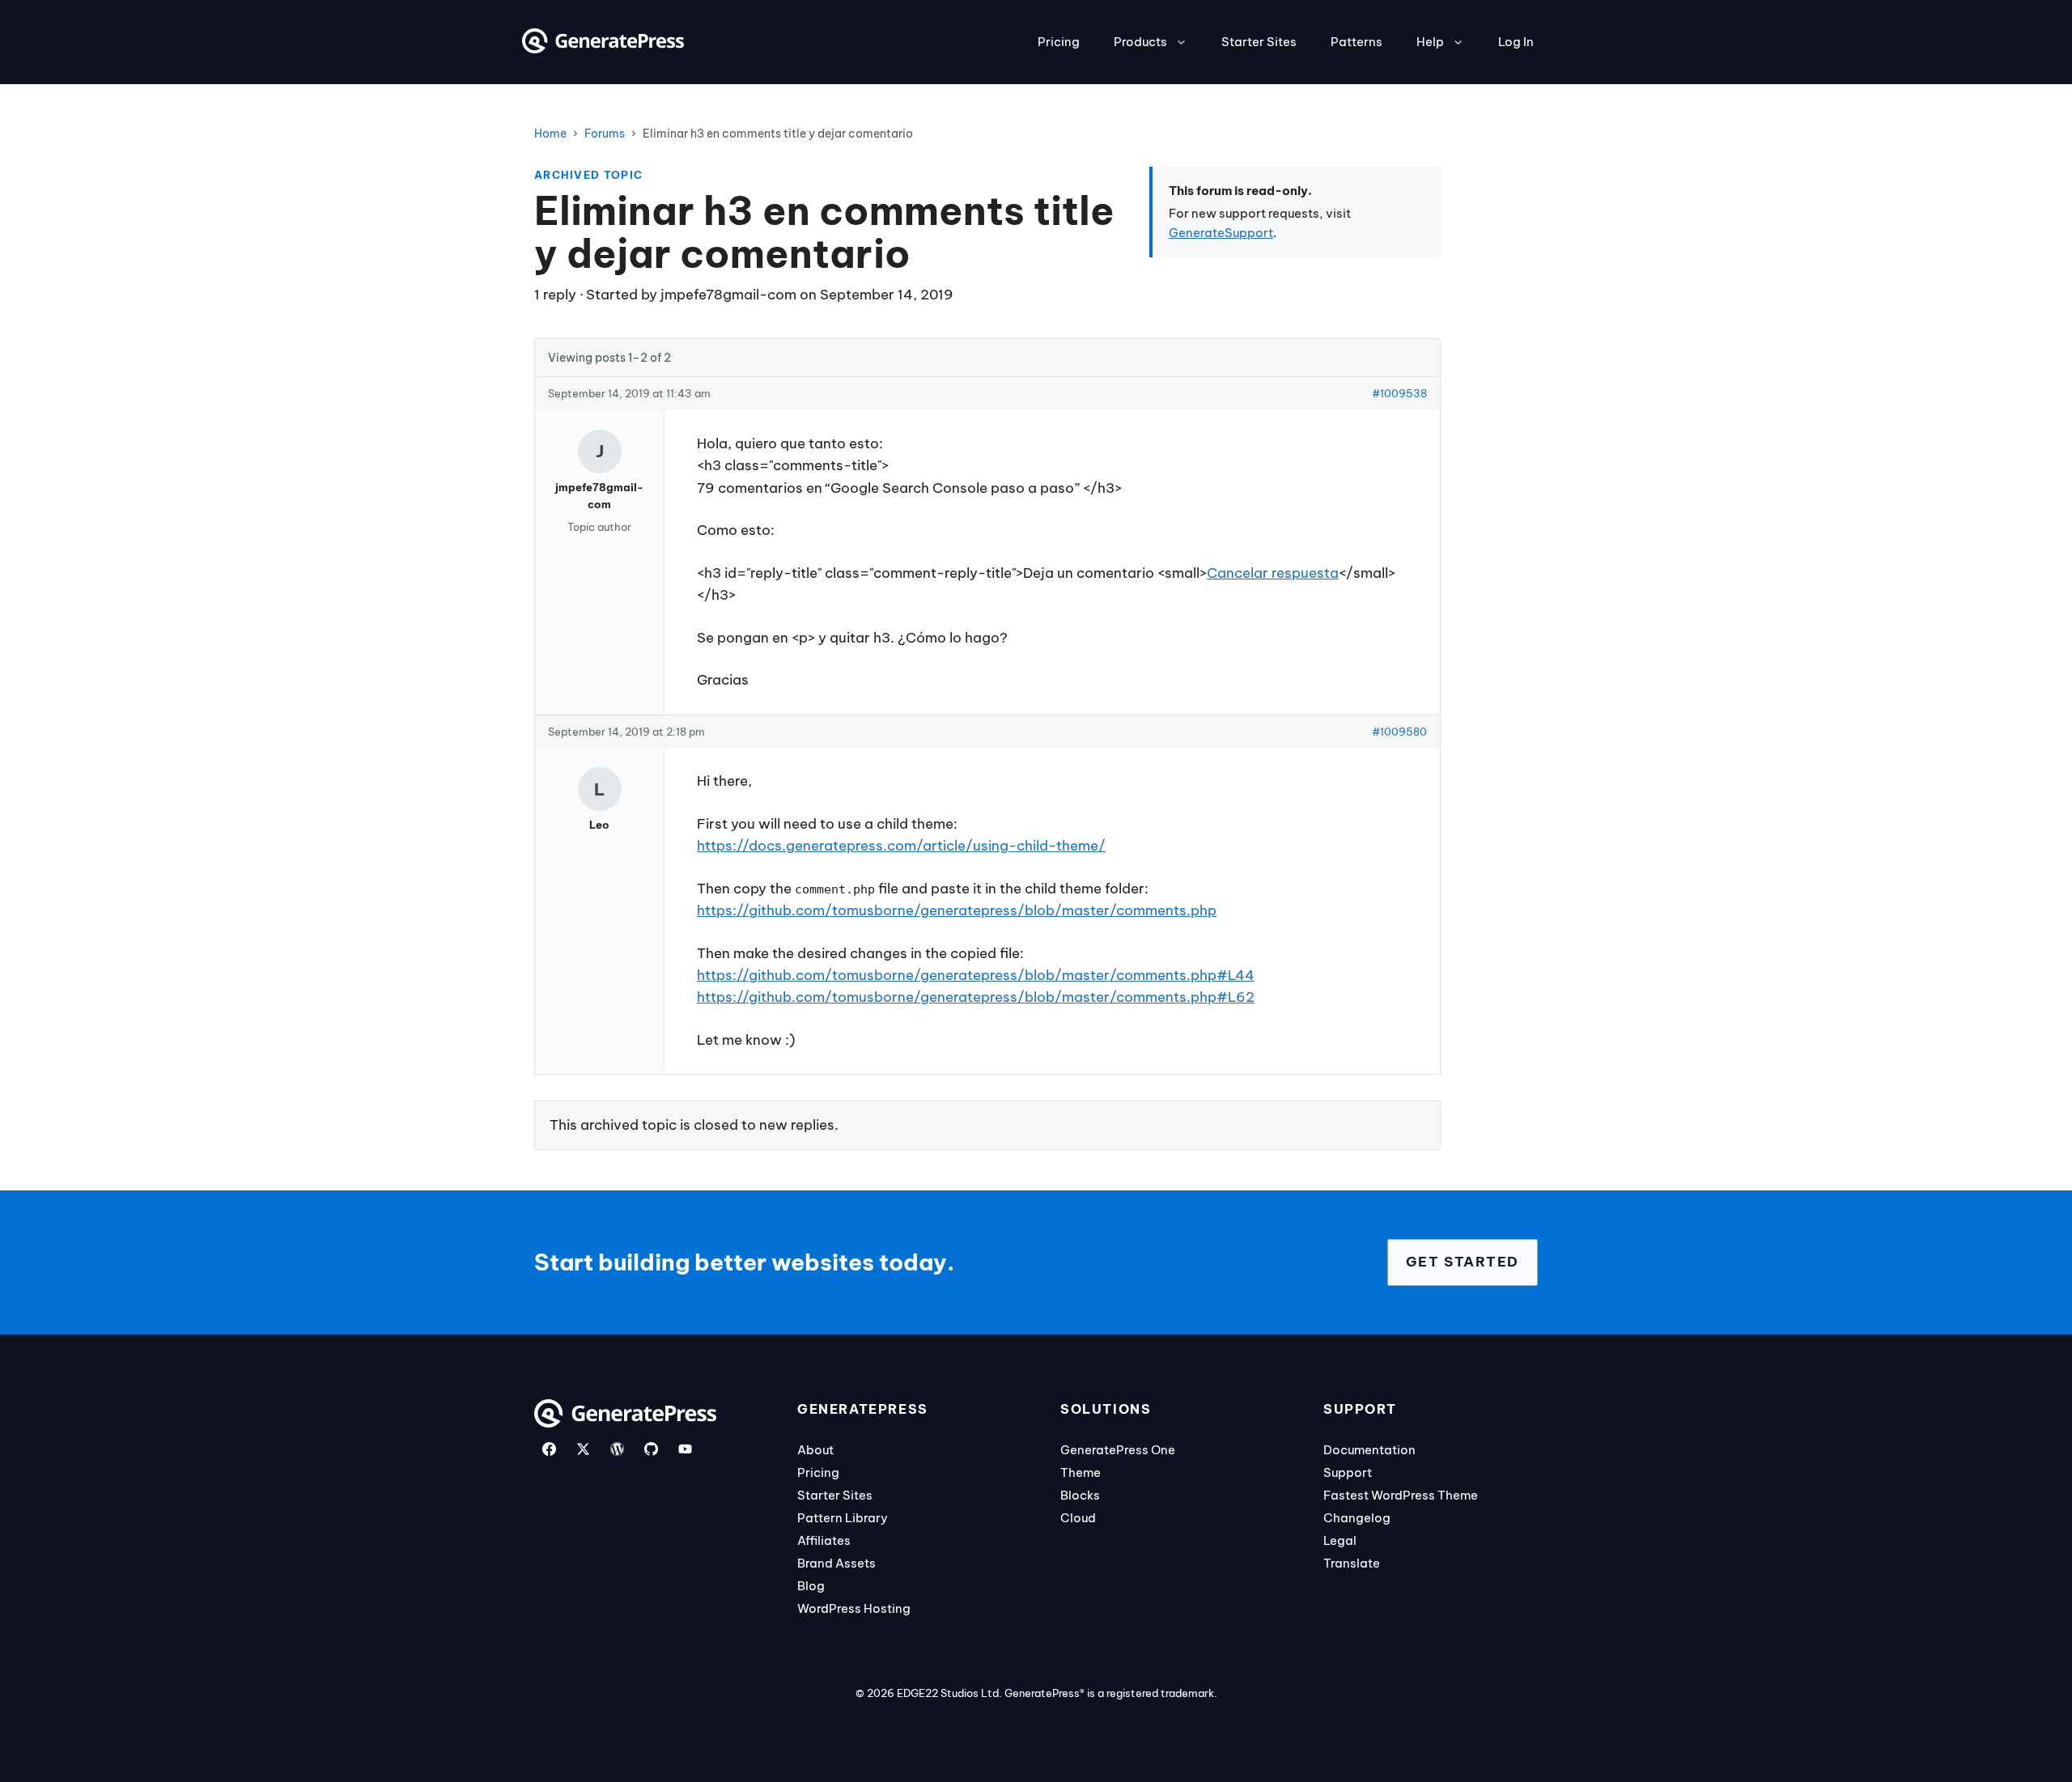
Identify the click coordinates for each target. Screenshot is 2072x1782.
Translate (1352, 1563)
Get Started (1463, 1262)
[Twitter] (583, 1449)
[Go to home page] (603, 49)
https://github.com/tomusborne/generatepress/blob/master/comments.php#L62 (976, 997)
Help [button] (1430, 42)
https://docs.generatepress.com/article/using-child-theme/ (901, 846)
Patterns (1357, 42)
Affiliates (824, 1540)
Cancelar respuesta (1273, 573)
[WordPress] (617, 1449)
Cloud (1078, 1518)
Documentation (1369, 1450)
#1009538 (1399, 393)
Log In (1516, 42)
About (815, 1450)
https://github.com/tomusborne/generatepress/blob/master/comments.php (957, 910)
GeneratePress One (1118, 1450)
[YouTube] (685, 1449)
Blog (811, 1586)
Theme (1081, 1472)
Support (1348, 1472)
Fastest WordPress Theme (1401, 1495)
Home (550, 134)
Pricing (1059, 42)
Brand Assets (836, 1563)
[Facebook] (549, 1449)
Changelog (1357, 1518)
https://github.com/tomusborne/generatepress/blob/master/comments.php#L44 (976, 975)
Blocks (1080, 1495)
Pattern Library (843, 1518)
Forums (605, 134)
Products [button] (1140, 42)
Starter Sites (1259, 42)
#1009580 (1399, 732)
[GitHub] (651, 1449)
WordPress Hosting (854, 1608)
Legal (1340, 1540)
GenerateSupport (1221, 233)
